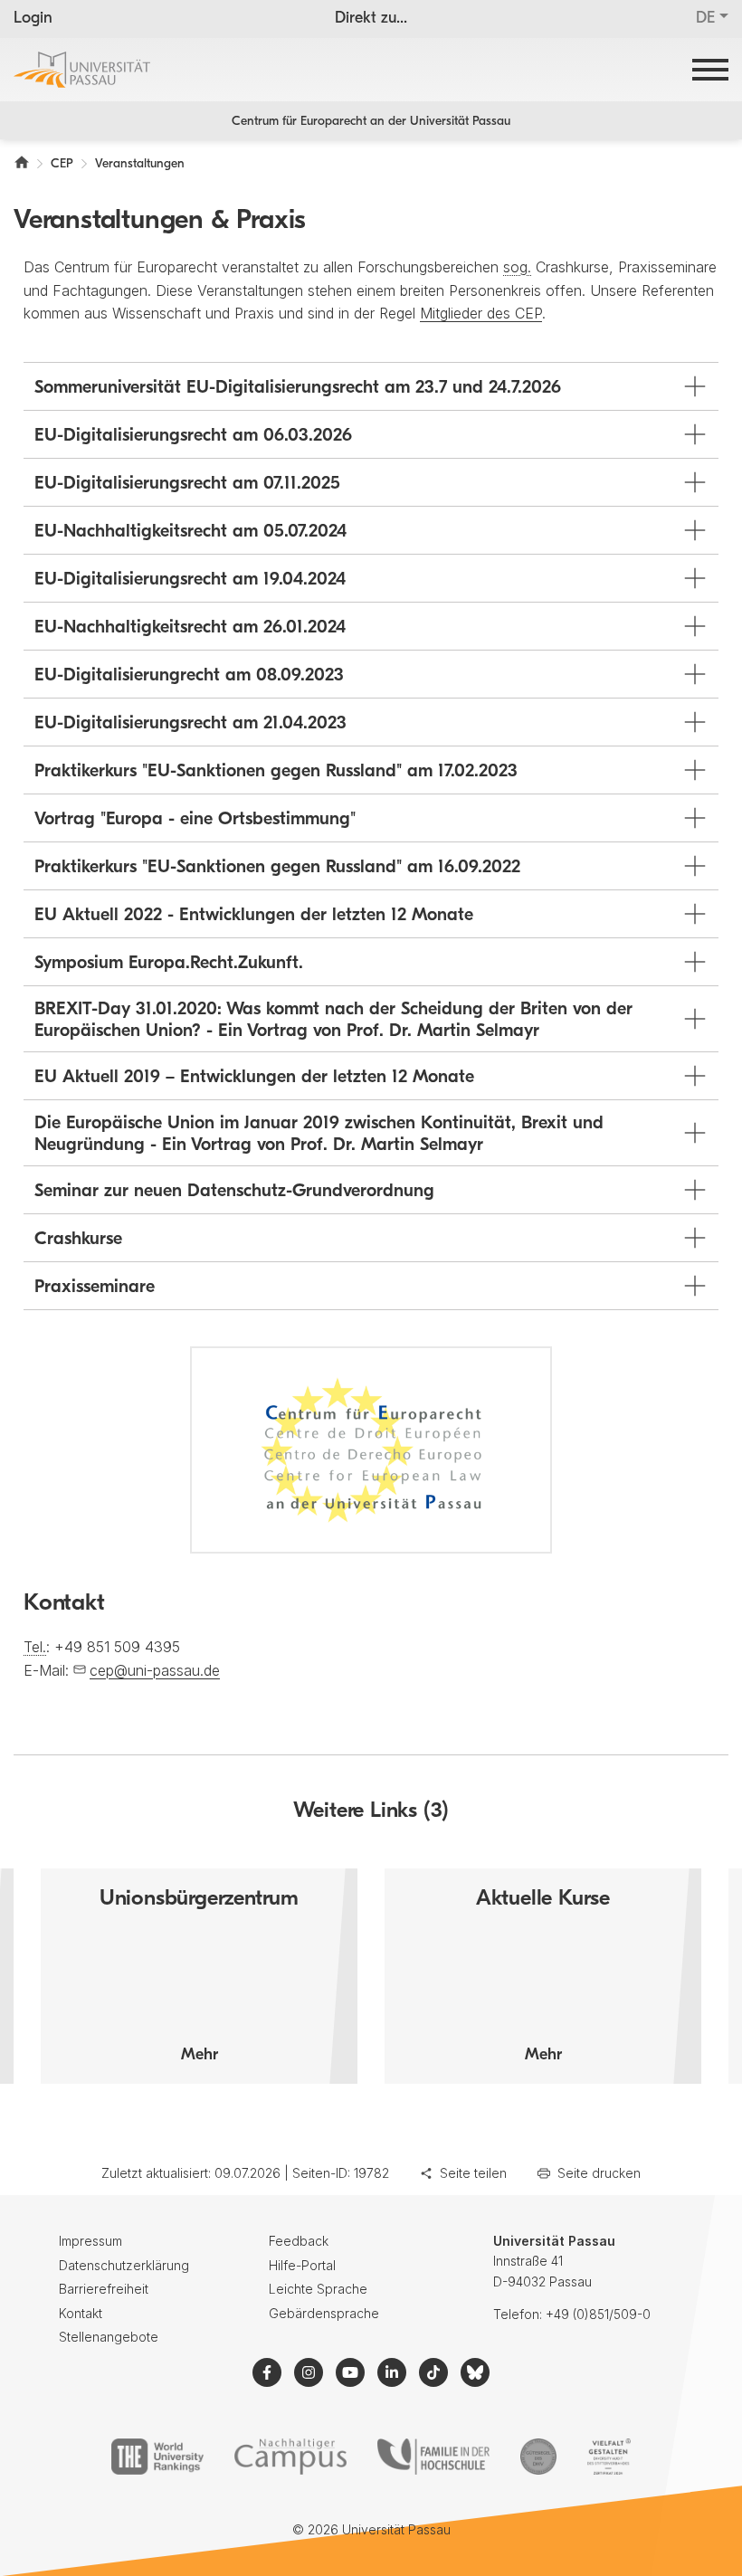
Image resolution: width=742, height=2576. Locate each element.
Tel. (35, 1647)
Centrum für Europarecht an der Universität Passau (371, 122)
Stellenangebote (109, 2337)
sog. (517, 267)
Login (33, 19)
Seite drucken (599, 2173)
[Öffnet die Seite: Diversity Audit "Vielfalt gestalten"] (609, 2457)
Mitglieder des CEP (481, 313)
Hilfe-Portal (302, 2265)
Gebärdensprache (324, 2313)
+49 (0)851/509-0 (598, 2314)
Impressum (90, 2241)
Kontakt (81, 2313)
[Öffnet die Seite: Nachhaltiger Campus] (291, 2457)
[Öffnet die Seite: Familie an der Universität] (433, 2457)
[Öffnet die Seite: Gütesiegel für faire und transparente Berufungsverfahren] (538, 2457)
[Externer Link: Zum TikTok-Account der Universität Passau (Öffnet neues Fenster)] (433, 2372)
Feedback (299, 2241)
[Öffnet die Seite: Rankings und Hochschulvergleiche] (157, 2457)
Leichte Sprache (318, 2289)
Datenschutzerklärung (124, 2265)
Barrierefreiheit (104, 2289)
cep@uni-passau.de (155, 1670)
